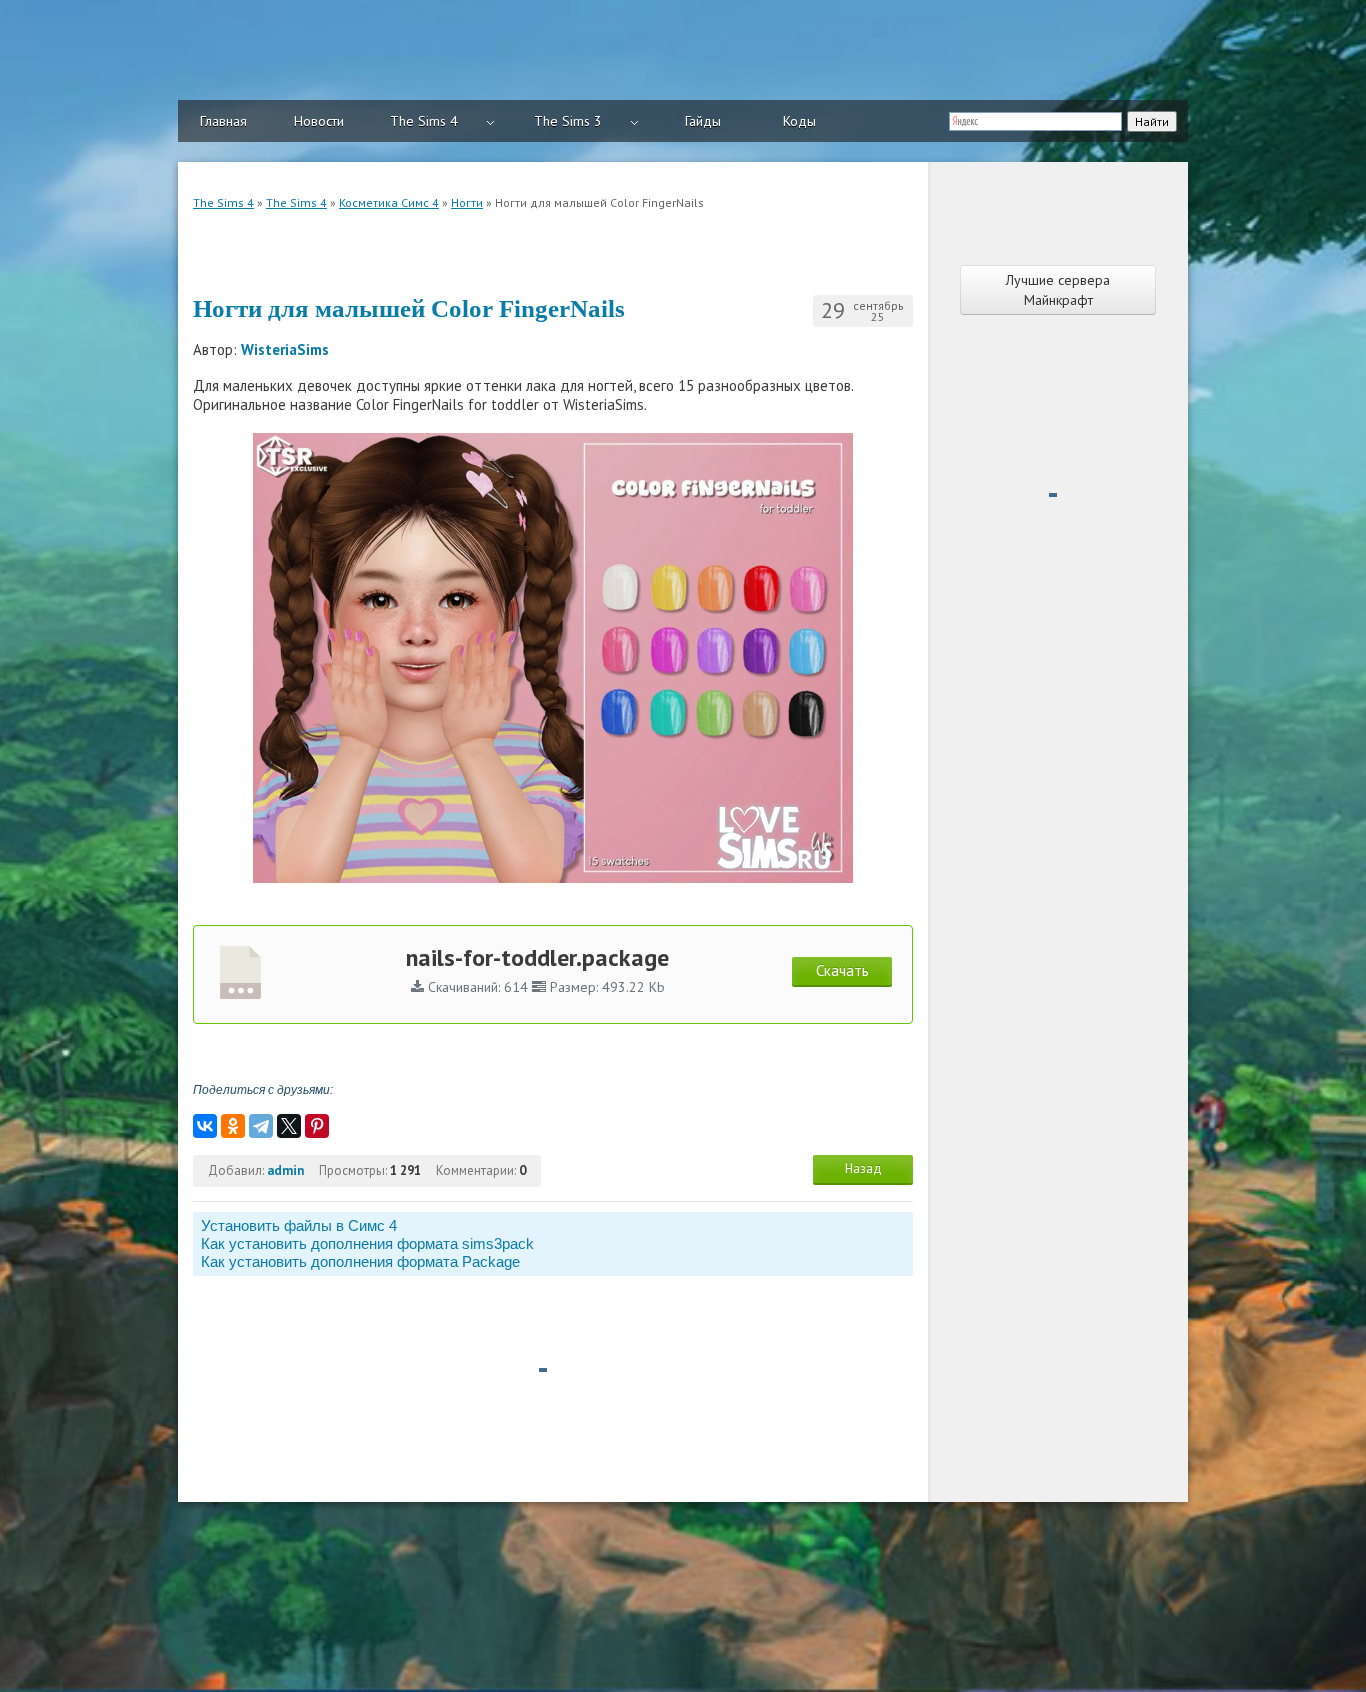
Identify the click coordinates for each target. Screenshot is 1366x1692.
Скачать (842, 970)
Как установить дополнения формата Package (360, 1261)
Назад (863, 1168)
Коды (799, 121)
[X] (289, 1126)
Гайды (703, 121)
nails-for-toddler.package (537, 957)
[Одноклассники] (233, 1126)
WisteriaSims (285, 349)
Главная (223, 121)
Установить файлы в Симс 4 (299, 1225)
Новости (319, 121)
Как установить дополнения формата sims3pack (367, 1243)
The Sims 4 (424, 121)
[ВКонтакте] (205, 1126)
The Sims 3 (568, 121)
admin (285, 1170)
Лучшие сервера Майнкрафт (1058, 290)
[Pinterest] (317, 1126)
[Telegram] (261, 1126)
